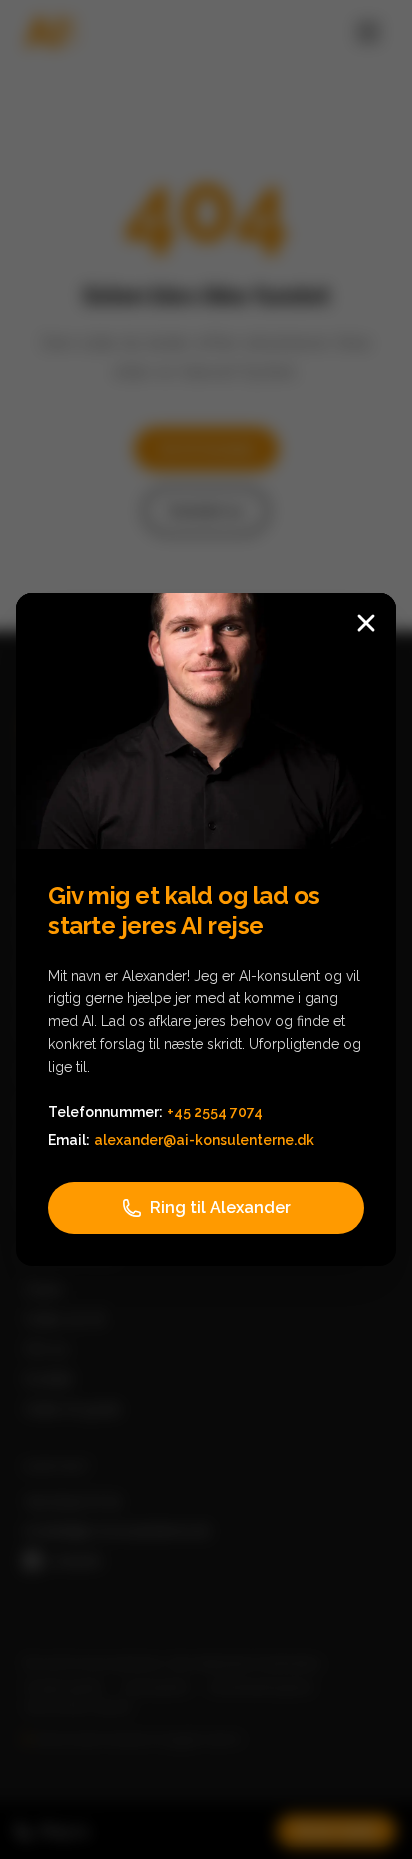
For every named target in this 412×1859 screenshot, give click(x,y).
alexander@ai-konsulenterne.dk (204, 1140)
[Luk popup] (366, 623)
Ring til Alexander (220, 1207)
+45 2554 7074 (215, 1112)
